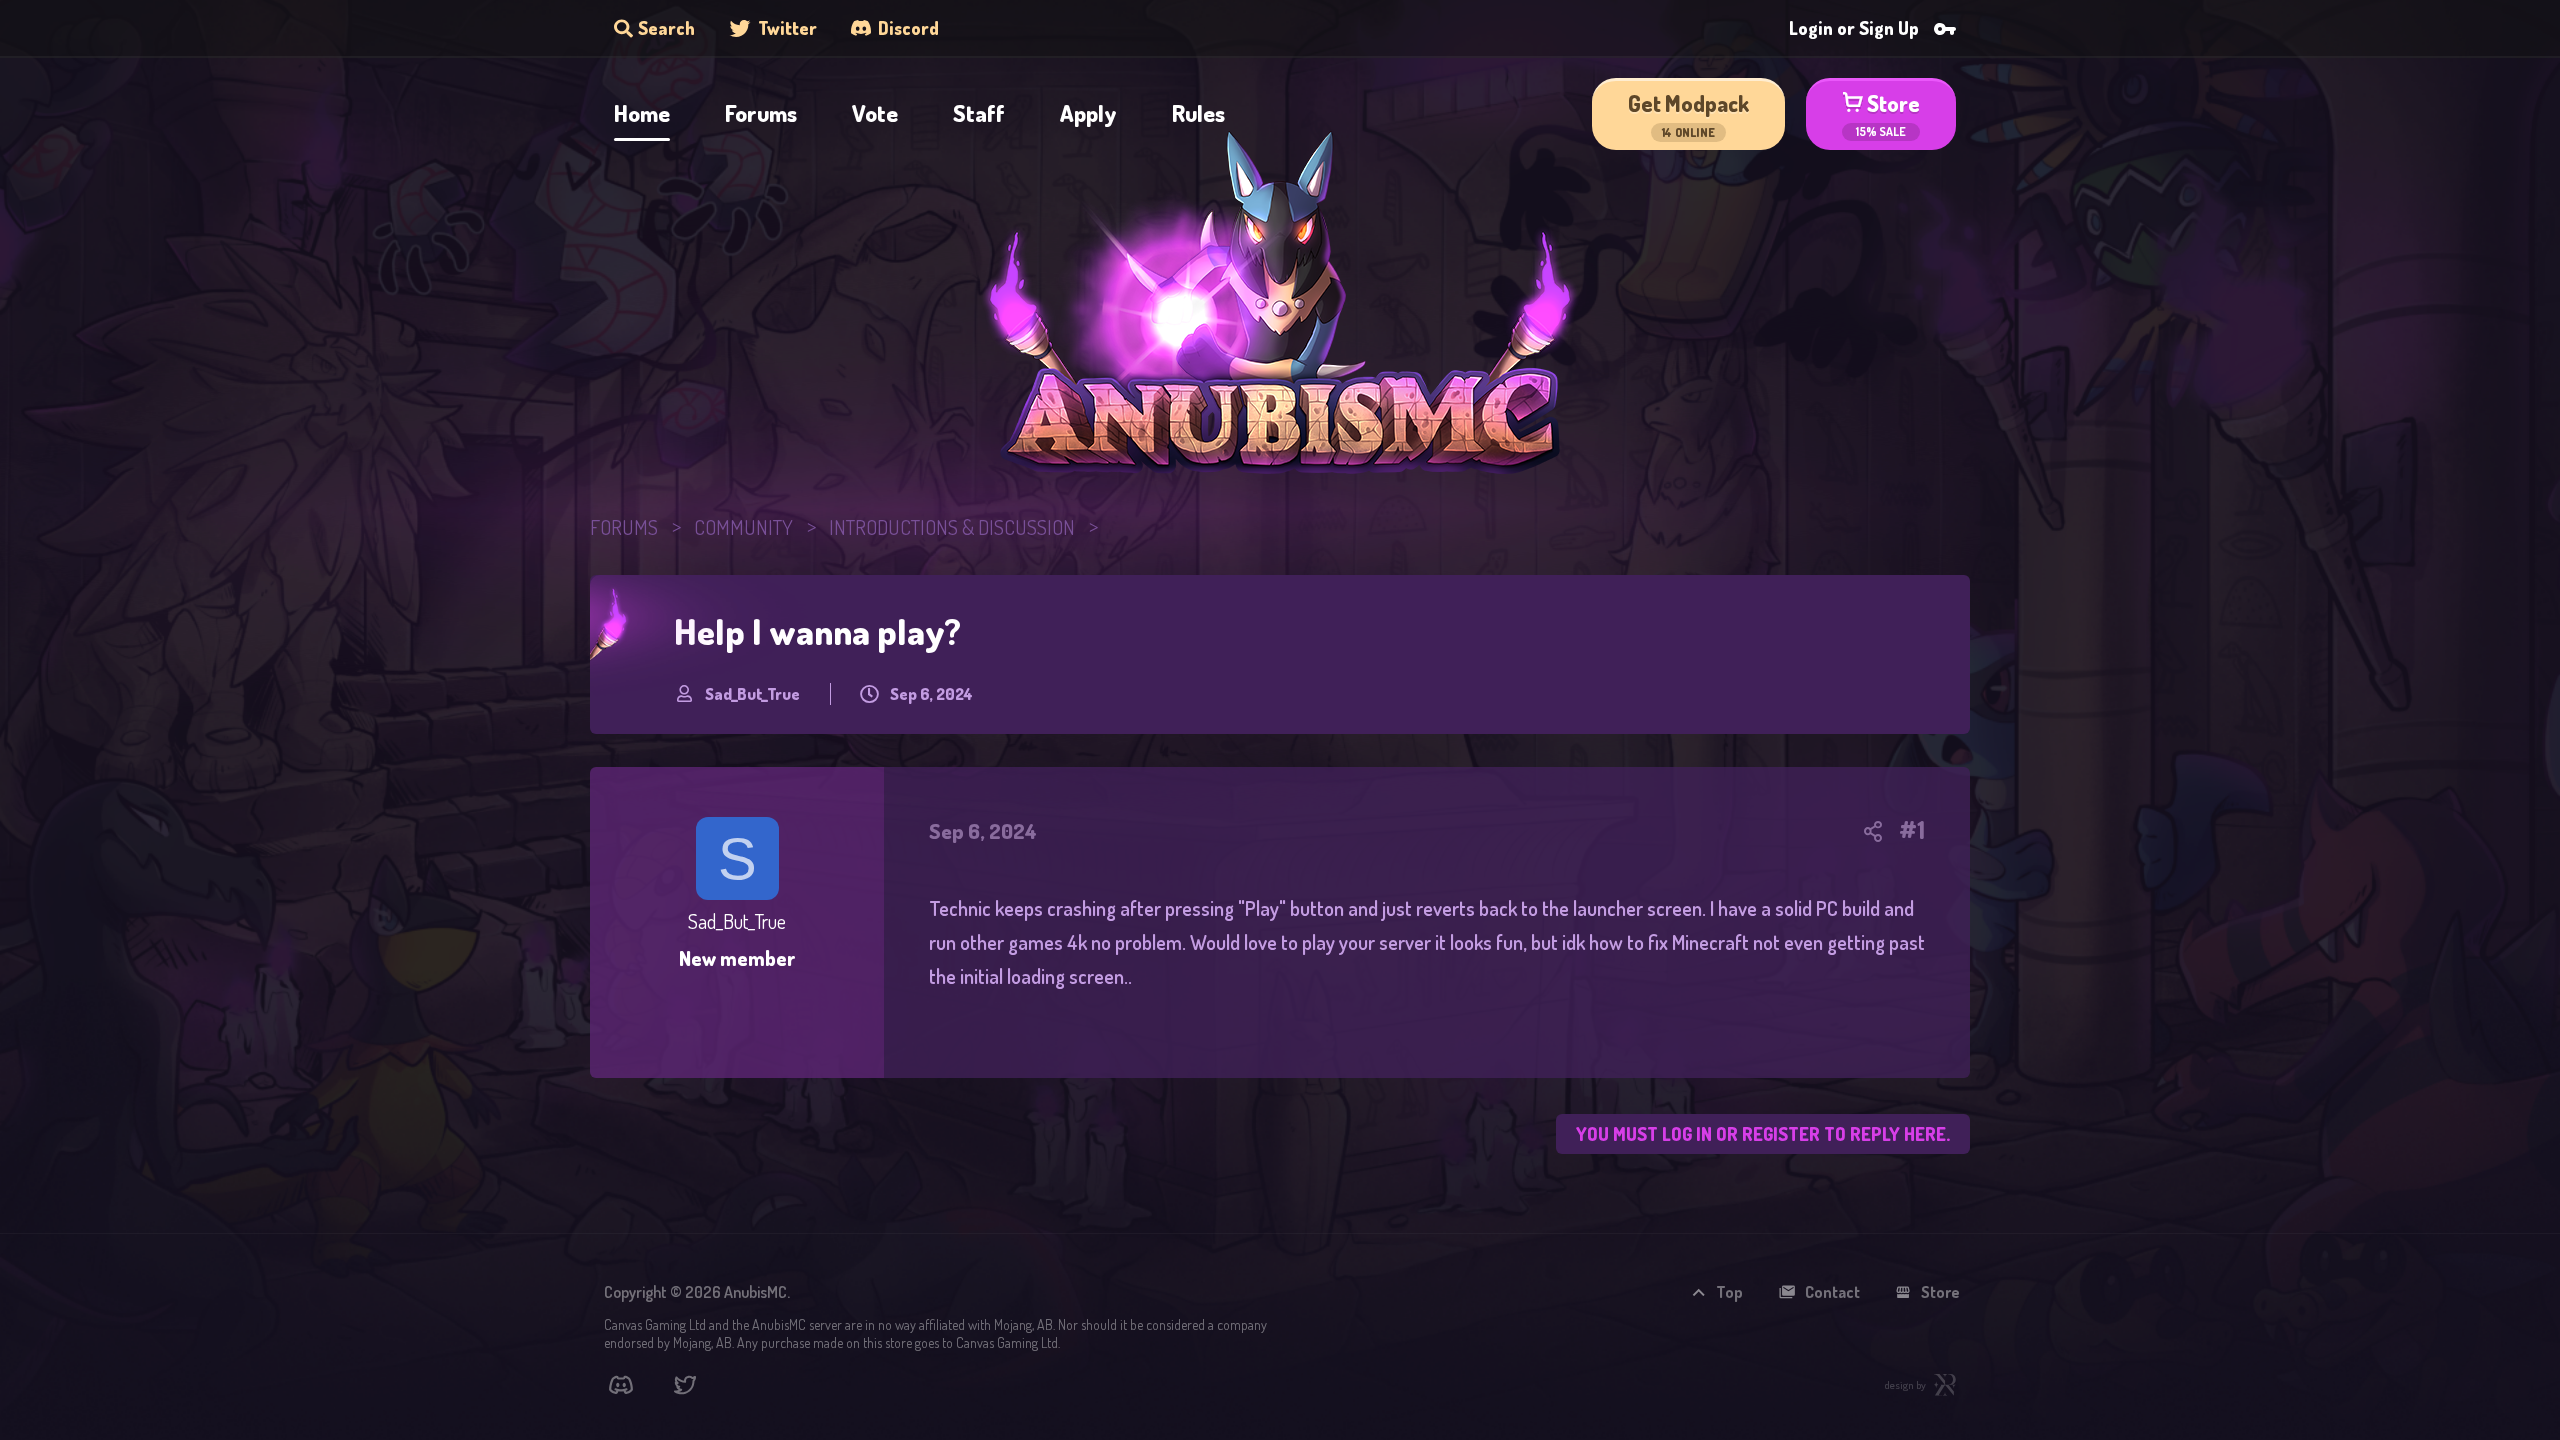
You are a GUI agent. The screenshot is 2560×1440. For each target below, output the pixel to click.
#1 (1912, 830)
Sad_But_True (752, 694)
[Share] (1873, 830)
